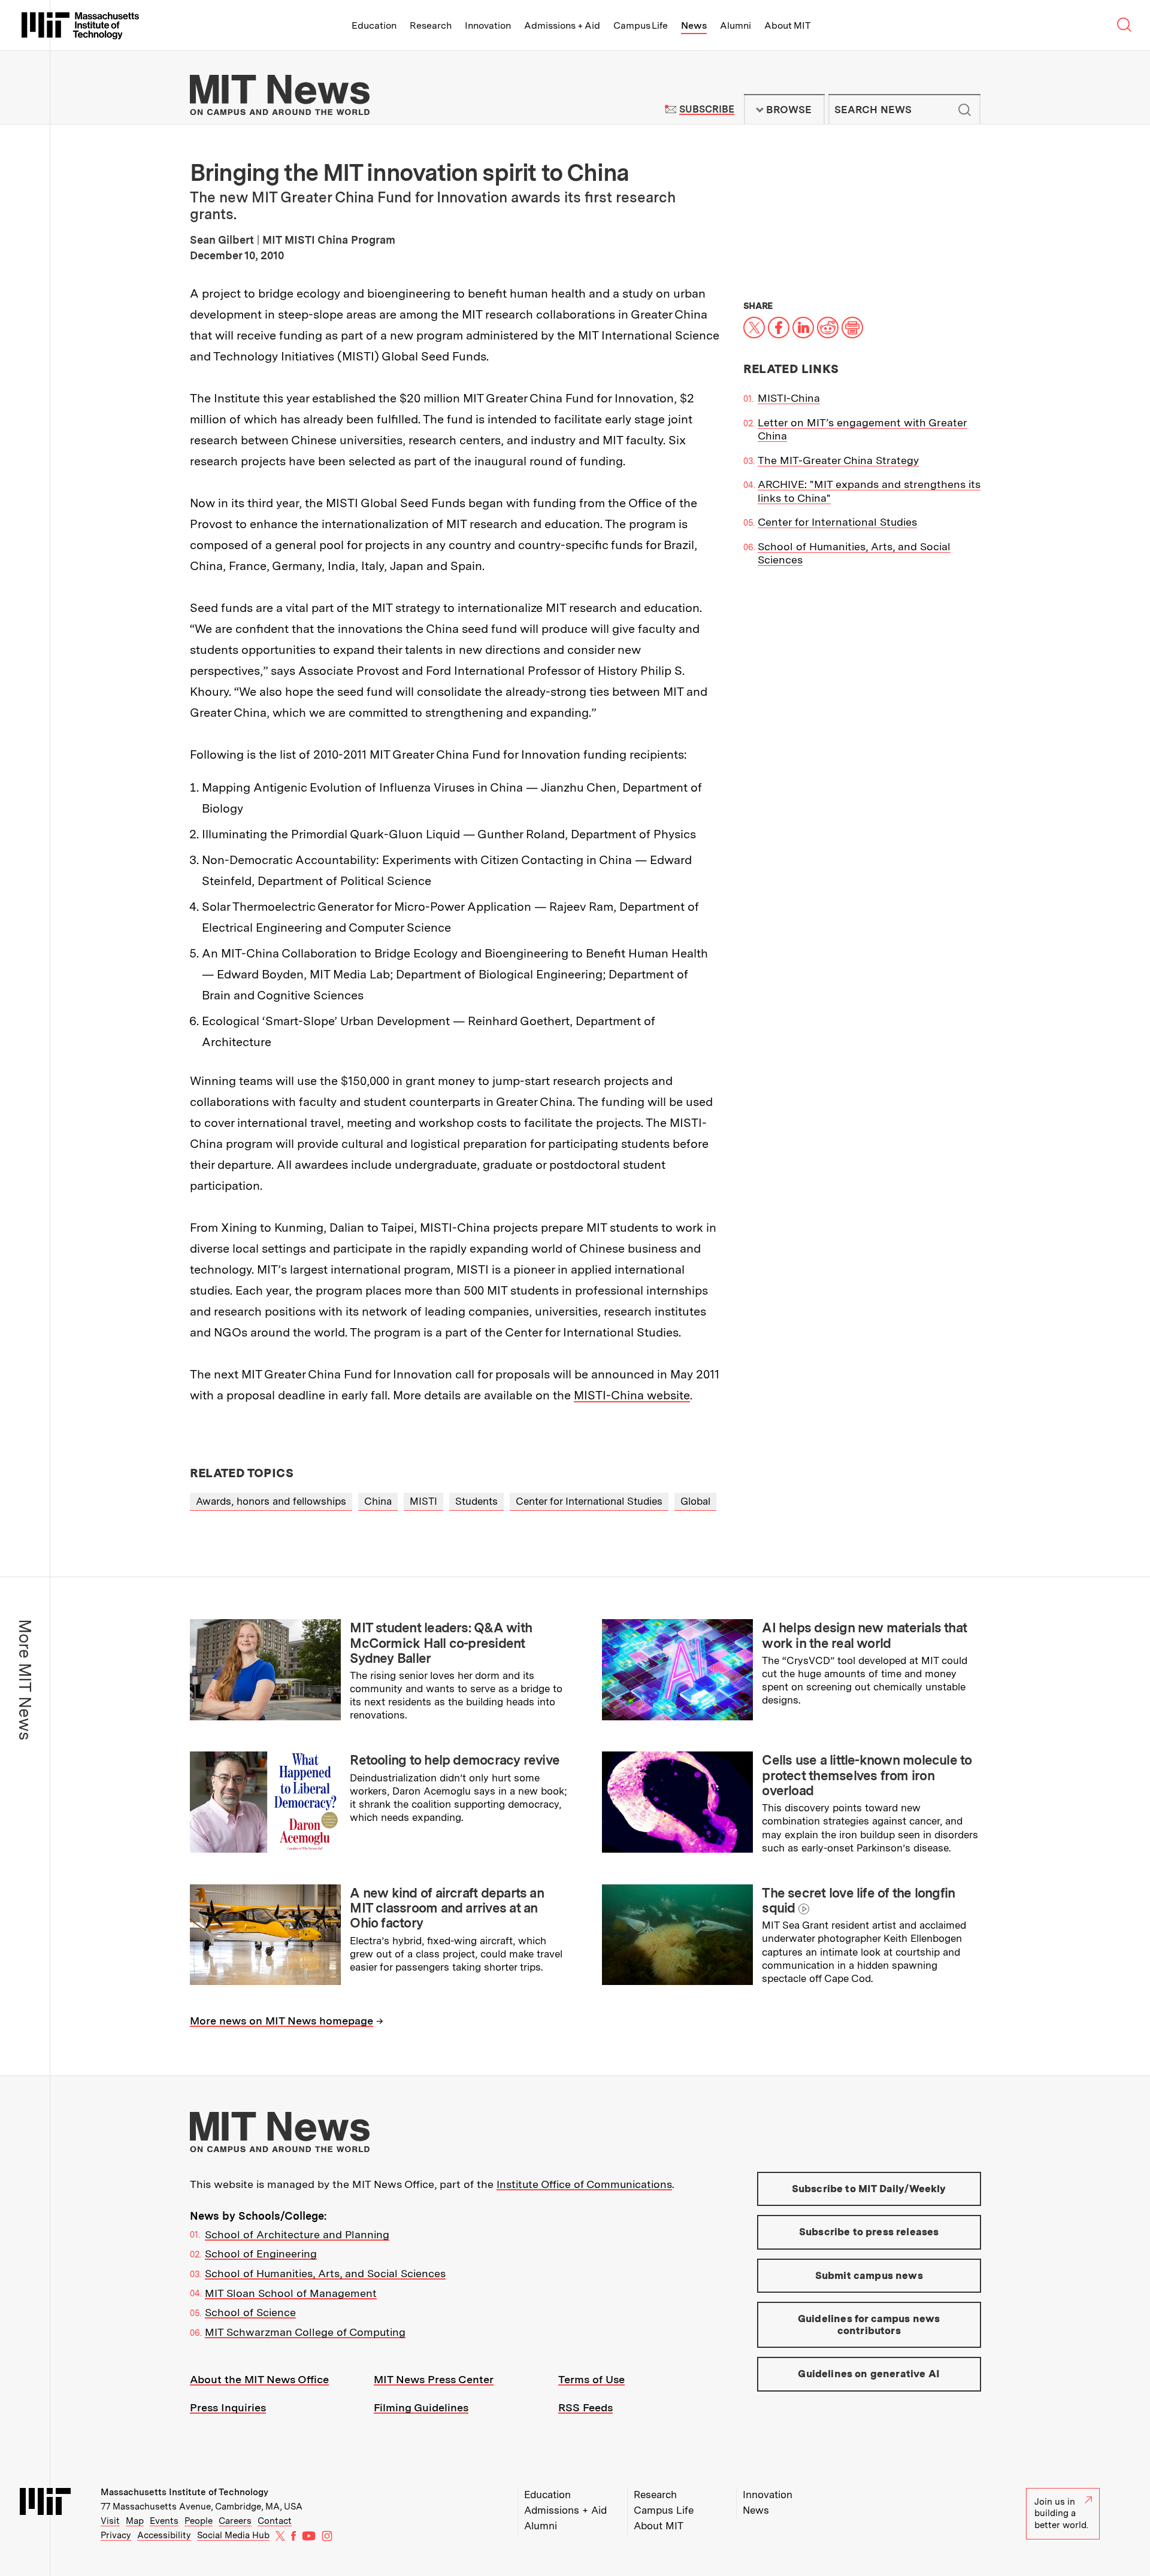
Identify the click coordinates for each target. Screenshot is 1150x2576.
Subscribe (706, 109)
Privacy (116, 2535)
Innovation (488, 25)
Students (476, 1501)
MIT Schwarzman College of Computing (305, 2332)
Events (164, 2521)
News (694, 25)
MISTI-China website (632, 1395)
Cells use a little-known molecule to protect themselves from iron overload (867, 1775)
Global (695, 1501)
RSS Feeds (585, 2407)
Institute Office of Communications (584, 2184)
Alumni (736, 25)
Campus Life (641, 25)
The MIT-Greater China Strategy (838, 460)
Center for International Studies (837, 522)
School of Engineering (261, 2254)
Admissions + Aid (562, 25)
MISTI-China (789, 398)
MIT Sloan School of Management (291, 2293)
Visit (110, 2521)
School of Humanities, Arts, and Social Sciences (325, 2273)
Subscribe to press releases (869, 2232)
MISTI (423, 1501)
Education (374, 25)
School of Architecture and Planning (297, 2234)
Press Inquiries (228, 2407)
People (199, 2521)
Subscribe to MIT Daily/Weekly (869, 2189)
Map (135, 2521)
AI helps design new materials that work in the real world (864, 1635)
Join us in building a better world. (1061, 2513)
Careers (235, 2521)
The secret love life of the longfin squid (858, 1900)
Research (431, 25)
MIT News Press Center (434, 2379)
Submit (965, 110)
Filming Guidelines (421, 2407)
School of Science (250, 2312)
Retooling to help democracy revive (455, 1760)
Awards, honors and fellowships (271, 1501)
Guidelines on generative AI (869, 2374)
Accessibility (164, 2535)
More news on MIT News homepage (282, 2021)
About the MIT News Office (259, 2379)
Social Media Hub (233, 2535)
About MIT (787, 25)
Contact (275, 2521)
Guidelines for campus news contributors (869, 2325)
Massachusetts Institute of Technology (184, 2492)
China (378, 1501)
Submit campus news (869, 2275)
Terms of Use (591, 2379)
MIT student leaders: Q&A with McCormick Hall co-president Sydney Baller (441, 1643)
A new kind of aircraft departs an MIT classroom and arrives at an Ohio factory (447, 1908)
